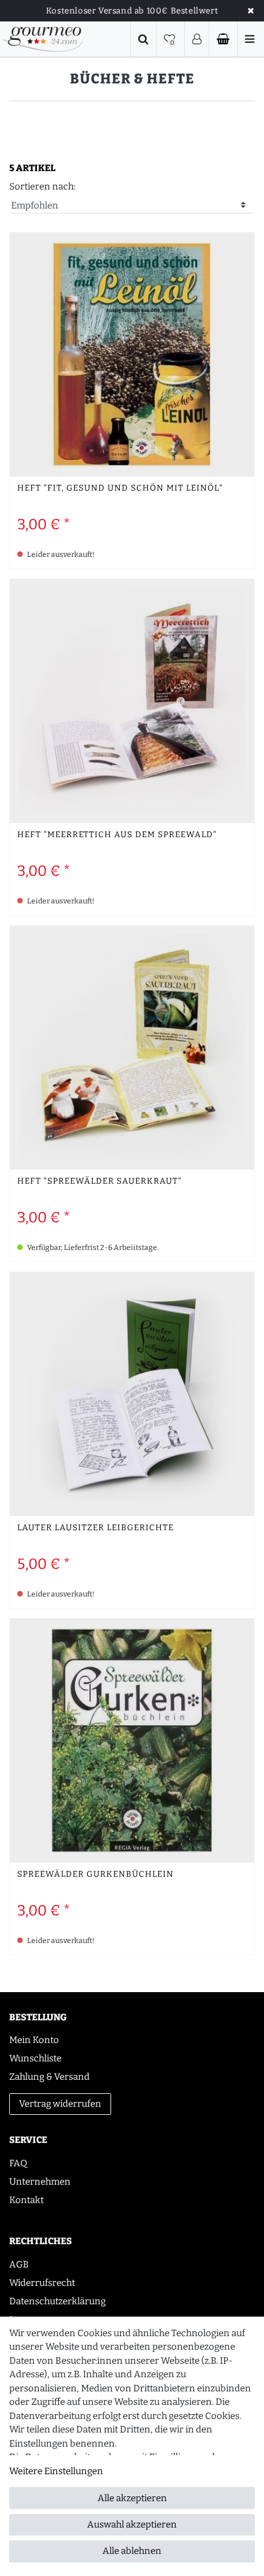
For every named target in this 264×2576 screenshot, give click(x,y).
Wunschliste (35, 2058)
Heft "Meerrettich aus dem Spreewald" (117, 835)
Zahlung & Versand (49, 2077)
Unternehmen (40, 2182)
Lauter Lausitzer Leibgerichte (95, 1528)
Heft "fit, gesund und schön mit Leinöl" (120, 489)
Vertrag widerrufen (60, 2104)
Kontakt (26, 2200)
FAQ (18, 2163)
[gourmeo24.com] (43, 39)
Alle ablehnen (132, 2551)
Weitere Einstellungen (56, 2471)
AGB (19, 2264)
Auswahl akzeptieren (132, 2524)
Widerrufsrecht (42, 2283)
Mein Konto (34, 2040)
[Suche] (143, 39)
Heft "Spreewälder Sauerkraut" (99, 1182)
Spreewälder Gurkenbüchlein (95, 1875)
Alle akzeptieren (132, 2498)
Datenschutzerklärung (57, 2301)
